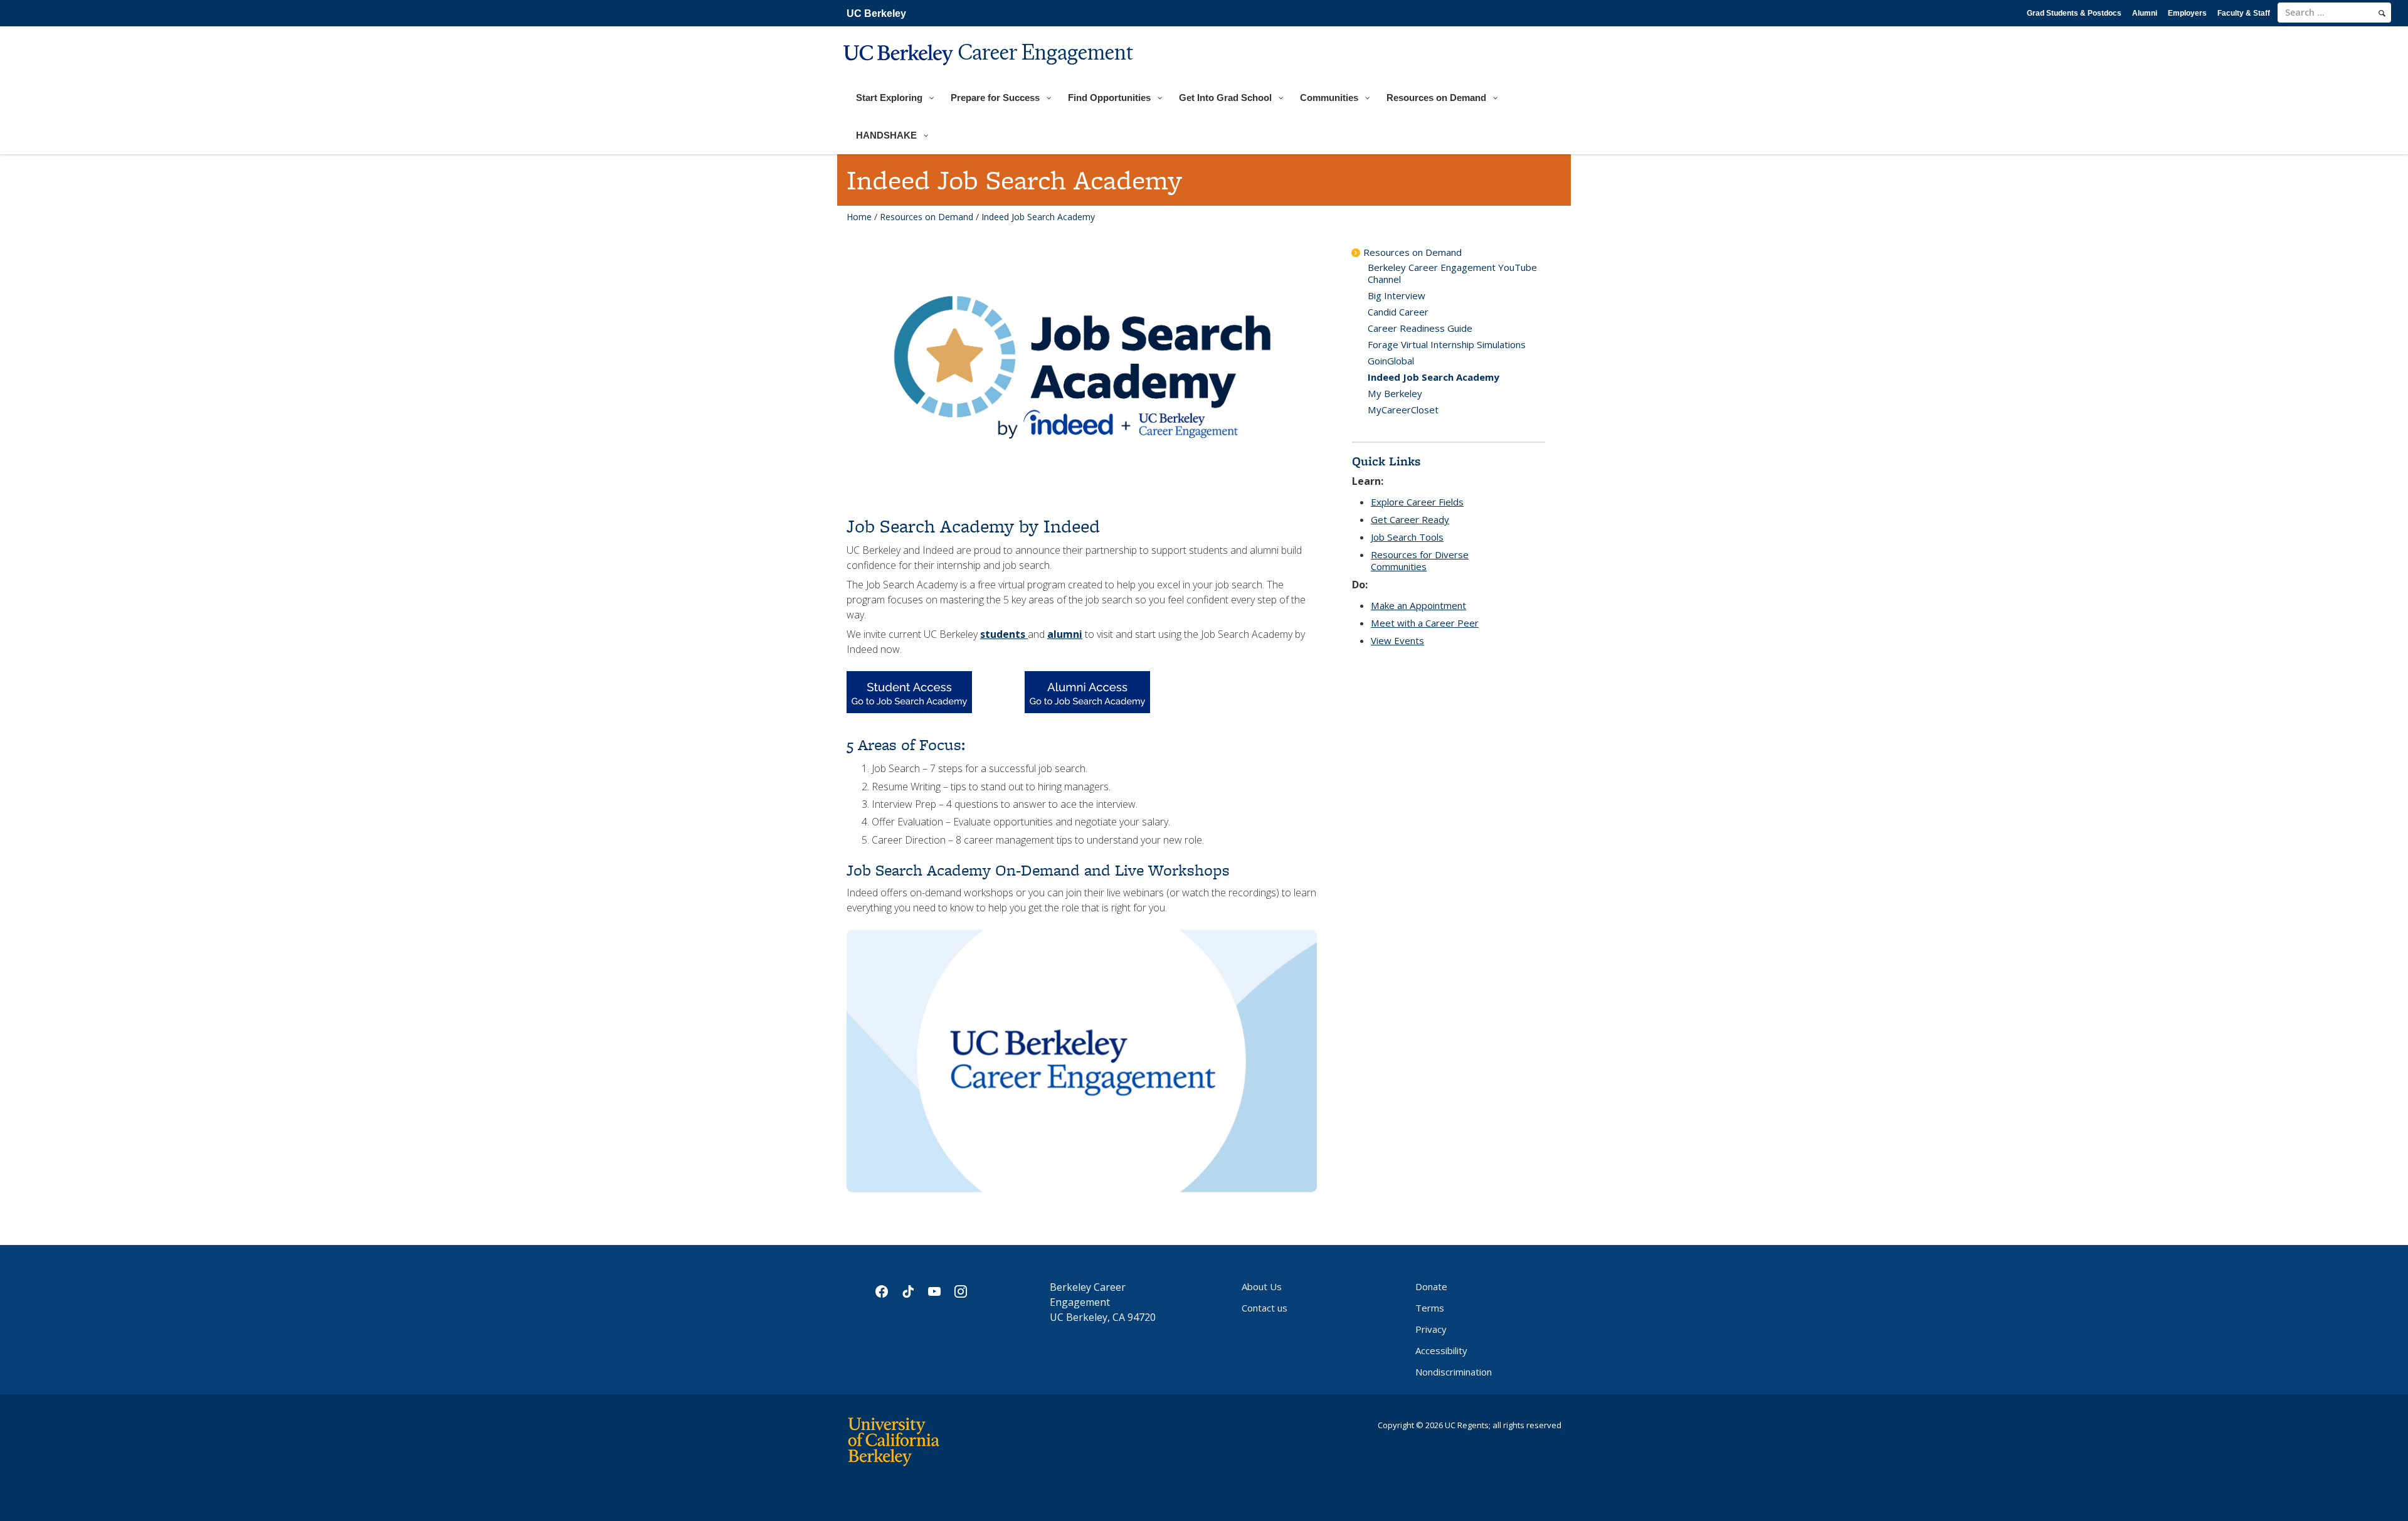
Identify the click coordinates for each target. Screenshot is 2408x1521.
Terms (1430, 1308)
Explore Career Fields (1417, 502)
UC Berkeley (876, 13)
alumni (1065, 634)
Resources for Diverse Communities (1420, 560)
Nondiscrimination (1454, 1372)
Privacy (1431, 1329)
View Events (1397, 640)
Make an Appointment (1418, 605)
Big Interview (1397, 295)
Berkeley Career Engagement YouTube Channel (1452, 273)
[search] (2382, 13)
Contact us (1265, 1308)
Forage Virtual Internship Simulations (1447, 344)
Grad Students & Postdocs (2074, 13)
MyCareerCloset (1403, 410)
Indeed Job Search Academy (1434, 377)
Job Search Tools (1407, 537)
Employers (2187, 13)
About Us (1262, 1286)
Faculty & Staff (2244, 13)
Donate (1431, 1286)
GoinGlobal (1391, 361)
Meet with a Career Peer (1425, 623)
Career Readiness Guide (1420, 328)
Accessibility (1441, 1350)
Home (859, 217)
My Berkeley (1395, 393)
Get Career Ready (1410, 519)
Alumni (2145, 13)
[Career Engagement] (990, 73)
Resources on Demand (927, 217)
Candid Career (1398, 312)
